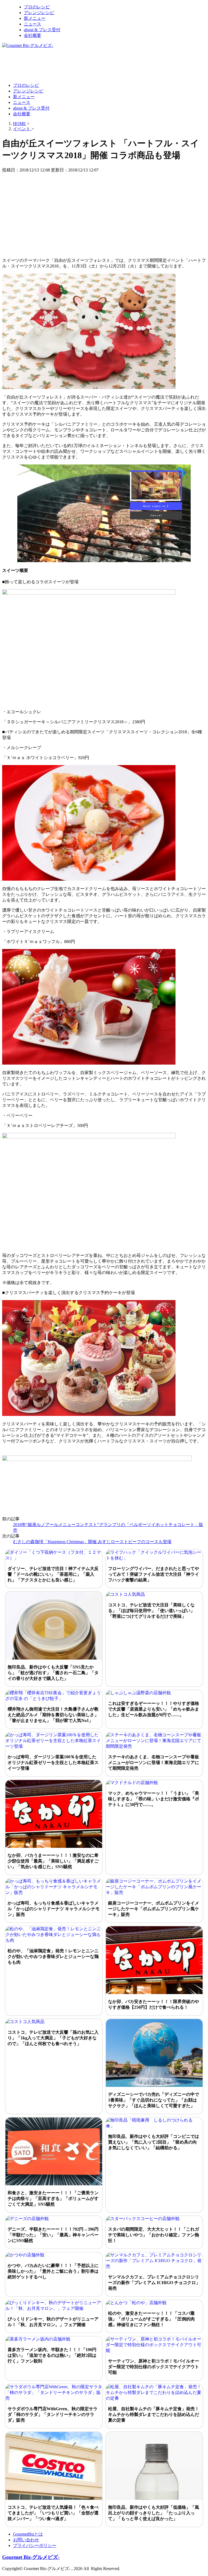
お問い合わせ (26, 2540)
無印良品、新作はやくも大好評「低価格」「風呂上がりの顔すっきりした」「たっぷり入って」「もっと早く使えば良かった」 (154, 2513)
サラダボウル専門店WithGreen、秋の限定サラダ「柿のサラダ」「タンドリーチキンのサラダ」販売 (53, 2414)
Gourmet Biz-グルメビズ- (31, 2557)
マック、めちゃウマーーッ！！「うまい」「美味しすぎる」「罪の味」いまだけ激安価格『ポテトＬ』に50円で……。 (154, 1799)
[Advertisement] (101, 65)
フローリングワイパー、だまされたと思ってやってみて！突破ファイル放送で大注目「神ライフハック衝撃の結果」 (154, 1574)
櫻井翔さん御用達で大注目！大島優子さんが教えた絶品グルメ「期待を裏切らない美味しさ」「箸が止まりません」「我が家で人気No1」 (53, 1715)
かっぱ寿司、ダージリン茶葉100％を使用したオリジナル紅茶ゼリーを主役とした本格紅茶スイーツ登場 (53, 1763)
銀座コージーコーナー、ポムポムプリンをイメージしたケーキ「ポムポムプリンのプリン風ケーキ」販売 (154, 1909)
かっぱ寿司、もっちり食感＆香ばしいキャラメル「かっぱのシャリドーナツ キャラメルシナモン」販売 (54, 1909)
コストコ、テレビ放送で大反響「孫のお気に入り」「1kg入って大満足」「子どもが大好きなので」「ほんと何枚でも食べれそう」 (53, 2038)
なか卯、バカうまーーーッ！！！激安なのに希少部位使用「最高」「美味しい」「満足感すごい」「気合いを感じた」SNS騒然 (53, 1861)
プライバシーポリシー (35, 2545)
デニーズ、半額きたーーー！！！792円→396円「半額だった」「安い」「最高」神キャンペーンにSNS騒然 (53, 2235)
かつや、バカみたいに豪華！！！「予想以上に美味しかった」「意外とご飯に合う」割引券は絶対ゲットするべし (53, 2271)
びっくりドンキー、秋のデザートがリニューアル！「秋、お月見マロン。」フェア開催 (53, 2322)
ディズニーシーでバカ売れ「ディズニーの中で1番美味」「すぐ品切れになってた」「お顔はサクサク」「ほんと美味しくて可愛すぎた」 (154, 2100)
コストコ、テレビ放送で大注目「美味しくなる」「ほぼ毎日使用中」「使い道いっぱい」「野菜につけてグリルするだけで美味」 (151, 1611)
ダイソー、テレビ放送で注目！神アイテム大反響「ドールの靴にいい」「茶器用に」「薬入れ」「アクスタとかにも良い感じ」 (53, 1574)
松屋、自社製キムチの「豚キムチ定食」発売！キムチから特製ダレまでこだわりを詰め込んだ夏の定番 (154, 2414)
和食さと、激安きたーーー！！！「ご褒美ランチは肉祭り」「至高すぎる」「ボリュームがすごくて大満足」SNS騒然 (53, 2198)
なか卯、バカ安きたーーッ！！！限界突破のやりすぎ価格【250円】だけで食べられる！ (154, 2004)
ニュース (32, 24)
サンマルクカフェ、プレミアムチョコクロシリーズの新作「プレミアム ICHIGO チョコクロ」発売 (154, 2283)
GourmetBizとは (28, 2534)
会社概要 (32, 35)
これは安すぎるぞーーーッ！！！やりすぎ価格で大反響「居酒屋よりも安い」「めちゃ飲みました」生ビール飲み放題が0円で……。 (154, 1709)
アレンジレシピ (39, 13)
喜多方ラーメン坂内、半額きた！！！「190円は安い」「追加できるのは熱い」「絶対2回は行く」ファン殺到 (52, 2355)
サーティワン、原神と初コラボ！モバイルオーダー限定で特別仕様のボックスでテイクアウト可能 (154, 2367)
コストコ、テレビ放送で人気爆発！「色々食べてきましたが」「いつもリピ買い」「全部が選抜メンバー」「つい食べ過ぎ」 (53, 2513)
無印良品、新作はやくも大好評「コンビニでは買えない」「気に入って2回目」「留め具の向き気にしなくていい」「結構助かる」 (154, 2142)
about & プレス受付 (42, 30)
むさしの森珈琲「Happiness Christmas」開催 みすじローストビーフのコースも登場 (92, 1542)
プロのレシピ (37, 7)
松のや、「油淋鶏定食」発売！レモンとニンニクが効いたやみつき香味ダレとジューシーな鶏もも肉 (53, 1956)
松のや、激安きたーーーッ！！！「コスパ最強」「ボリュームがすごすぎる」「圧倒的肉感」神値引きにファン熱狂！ (151, 2319)
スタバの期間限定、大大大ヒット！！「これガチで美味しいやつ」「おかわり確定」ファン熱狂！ (154, 2235)
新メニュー (35, 18)
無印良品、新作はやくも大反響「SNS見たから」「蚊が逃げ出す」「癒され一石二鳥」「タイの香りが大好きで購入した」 (53, 1673)
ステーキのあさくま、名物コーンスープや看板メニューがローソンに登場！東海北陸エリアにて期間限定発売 (154, 1763)
